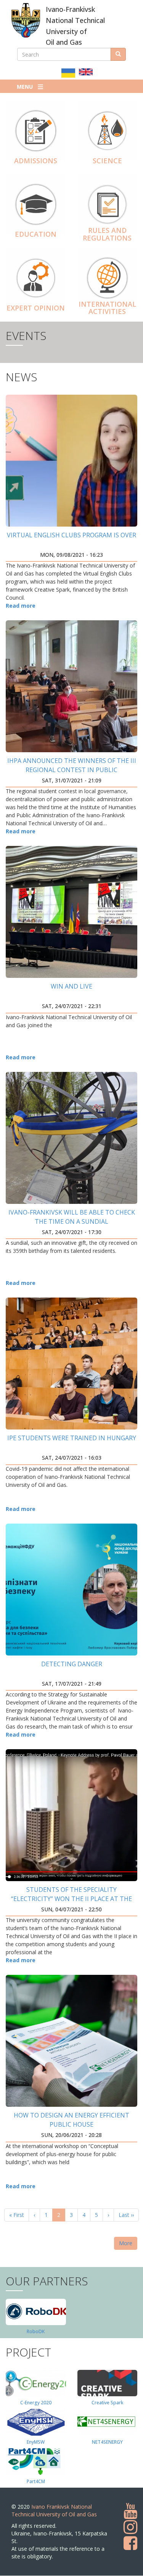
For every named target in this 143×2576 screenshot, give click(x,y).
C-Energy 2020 (36, 2403)
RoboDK (36, 2331)
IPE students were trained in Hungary (72, 1438)
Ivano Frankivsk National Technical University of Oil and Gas (54, 2510)
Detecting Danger (72, 1664)
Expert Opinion (36, 308)
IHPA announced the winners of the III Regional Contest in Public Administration (72, 770)
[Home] (26, 20)
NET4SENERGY (107, 2442)
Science (107, 161)
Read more (21, 606)
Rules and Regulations (107, 234)
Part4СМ (36, 2481)
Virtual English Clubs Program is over (71, 535)
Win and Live (71, 986)
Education (36, 234)
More (126, 2243)
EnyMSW (36, 2442)
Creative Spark (107, 2403)
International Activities (107, 308)
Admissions (36, 161)
